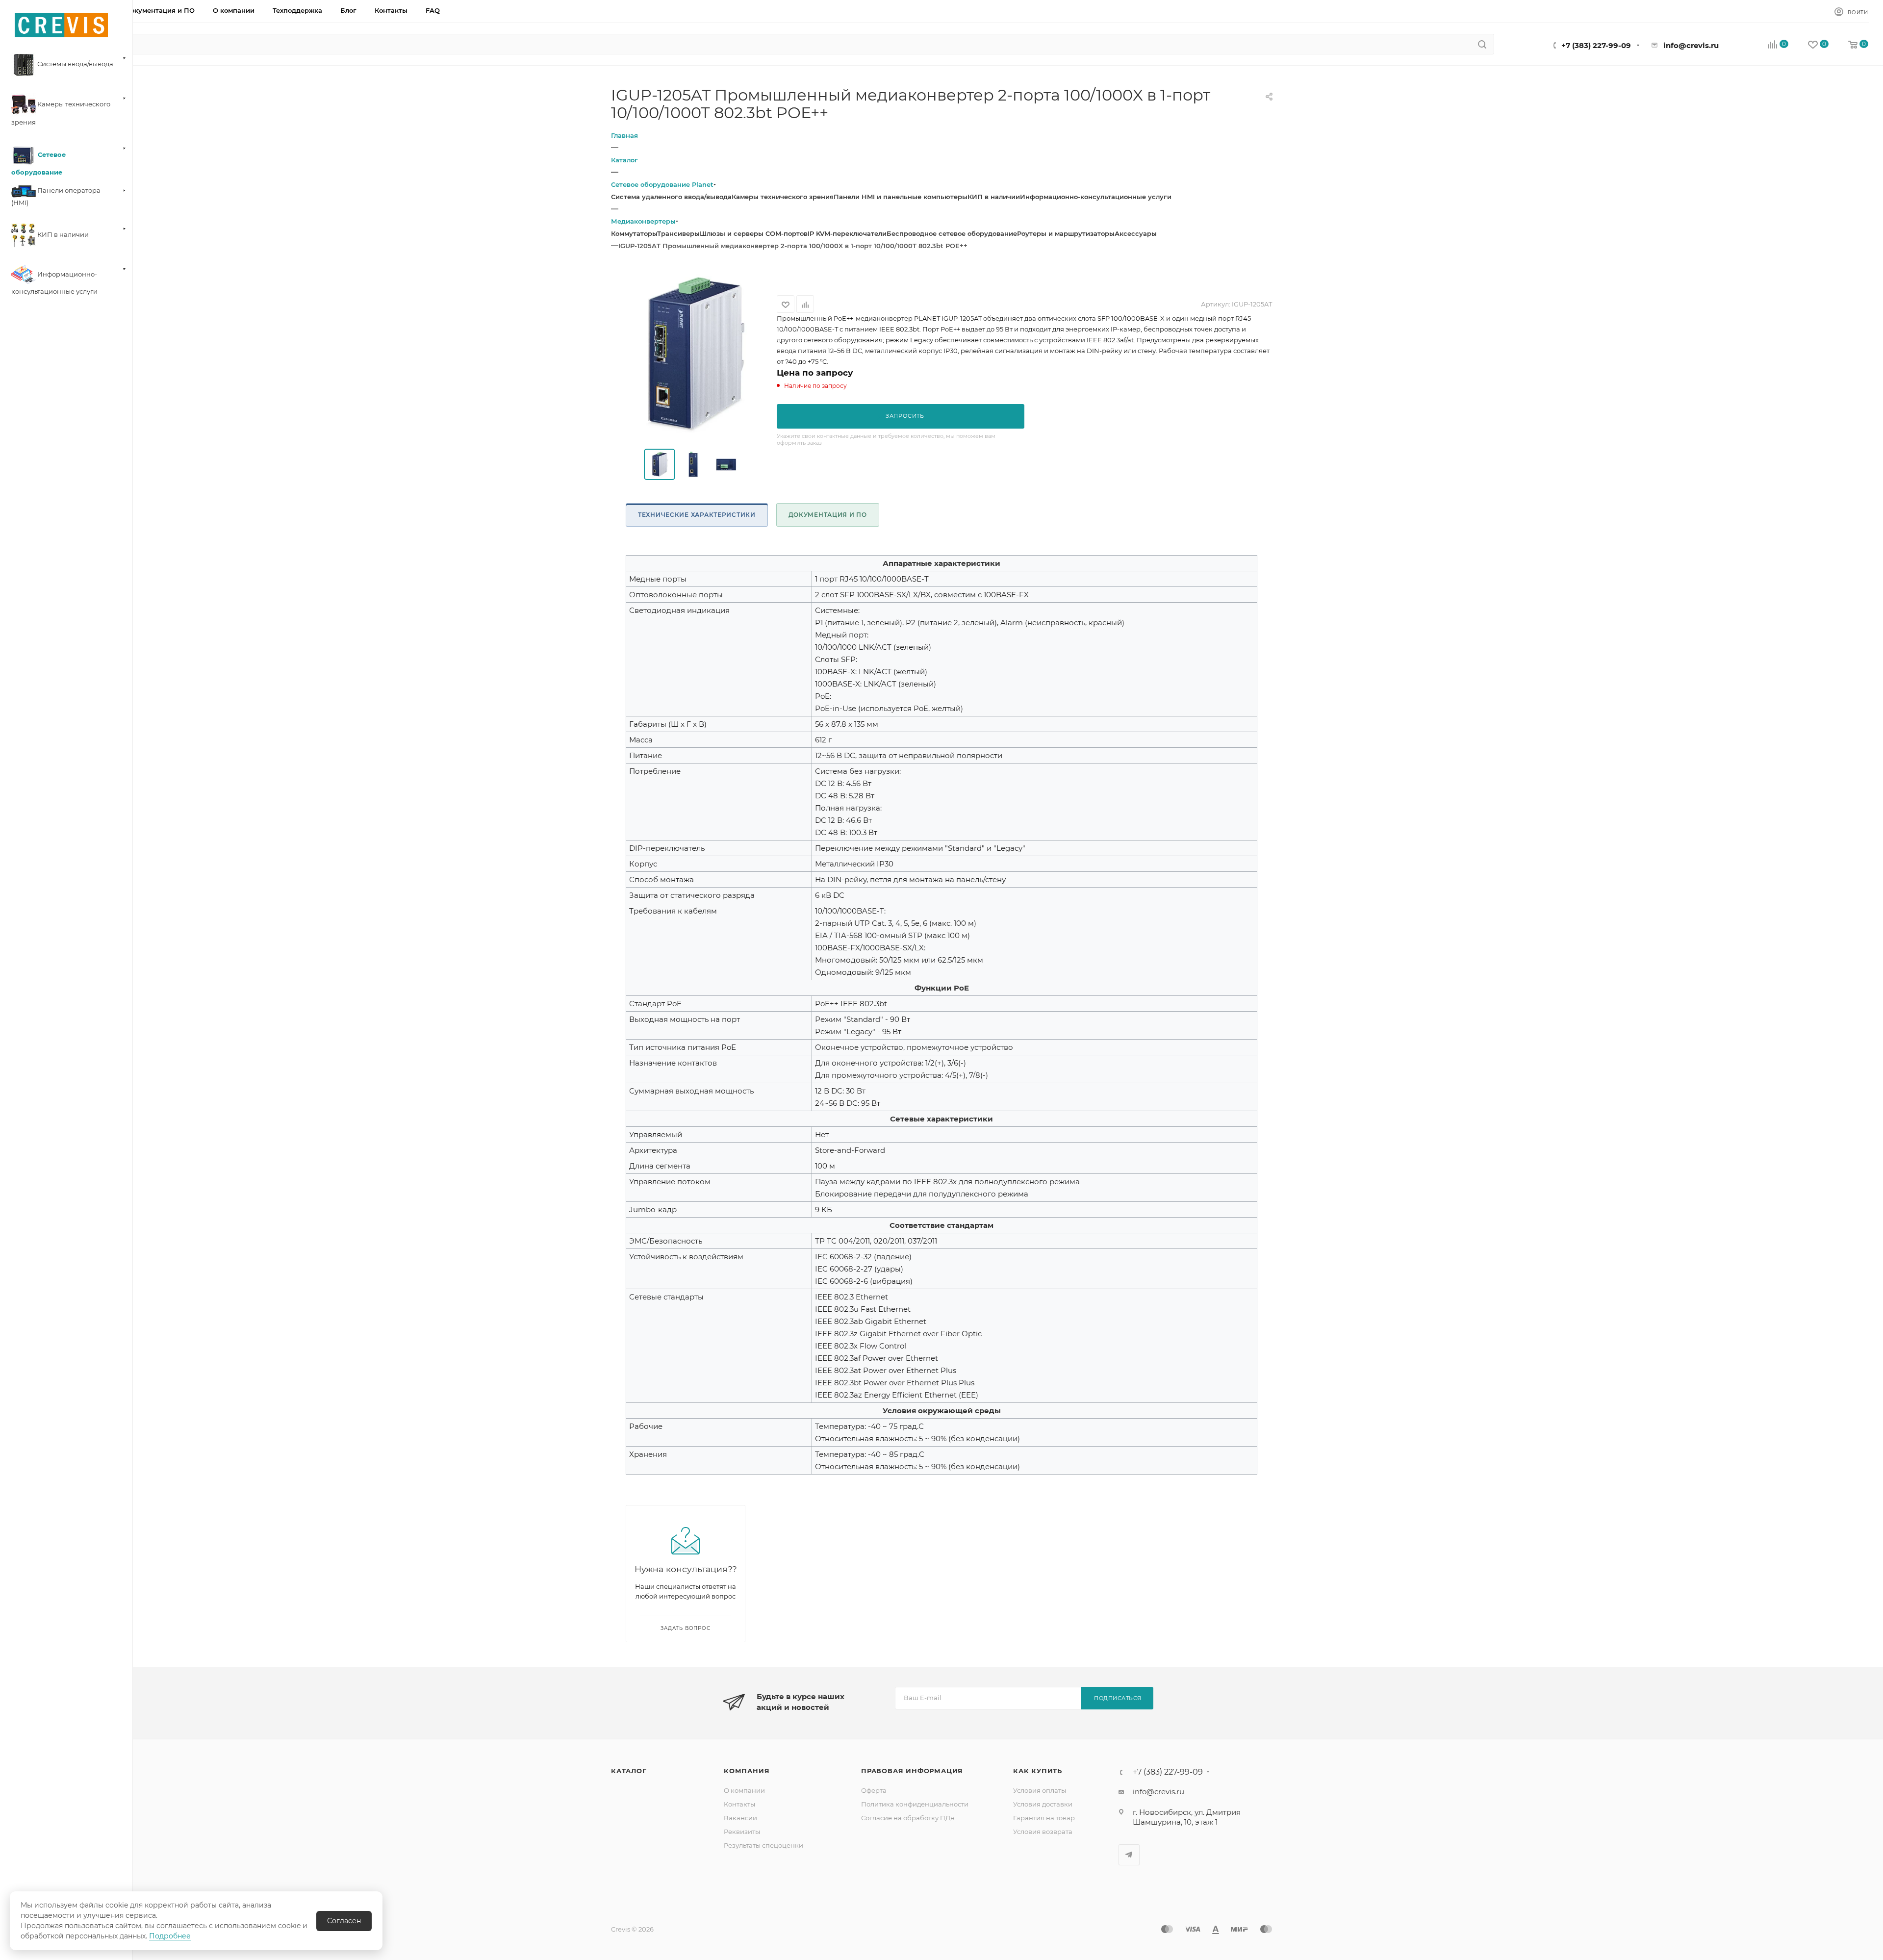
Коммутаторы (634, 233)
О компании (744, 1790)
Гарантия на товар (1044, 1818)
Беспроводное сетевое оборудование (952, 233)
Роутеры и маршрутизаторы (1066, 233)
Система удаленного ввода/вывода (671, 197)
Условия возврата (1043, 1832)
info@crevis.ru (1691, 45)
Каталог (629, 1771)
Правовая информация (912, 1771)
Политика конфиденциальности (915, 1804)
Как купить (1038, 1771)
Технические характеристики (697, 515)
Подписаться (1118, 1698)
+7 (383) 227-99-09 (1596, 45)
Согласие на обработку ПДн (908, 1818)
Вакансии (740, 1818)
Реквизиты (742, 1832)
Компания (747, 1771)
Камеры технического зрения (783, 197)
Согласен (344, 1921)
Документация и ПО (828, 515)
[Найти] (1482, 44)
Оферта (874, 1790)
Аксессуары (1136, 233)
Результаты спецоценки (763, 1845)
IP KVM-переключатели (847, 233)
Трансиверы (678, 233)
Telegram (1129, 1855)
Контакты (739, 1804)
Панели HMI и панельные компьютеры (901, 197)
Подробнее (170, 1936)
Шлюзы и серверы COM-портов (754, 233)
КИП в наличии (994, 197)
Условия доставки (1043, 1804)
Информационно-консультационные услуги (1096, 197)
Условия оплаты (1040, 1790)
